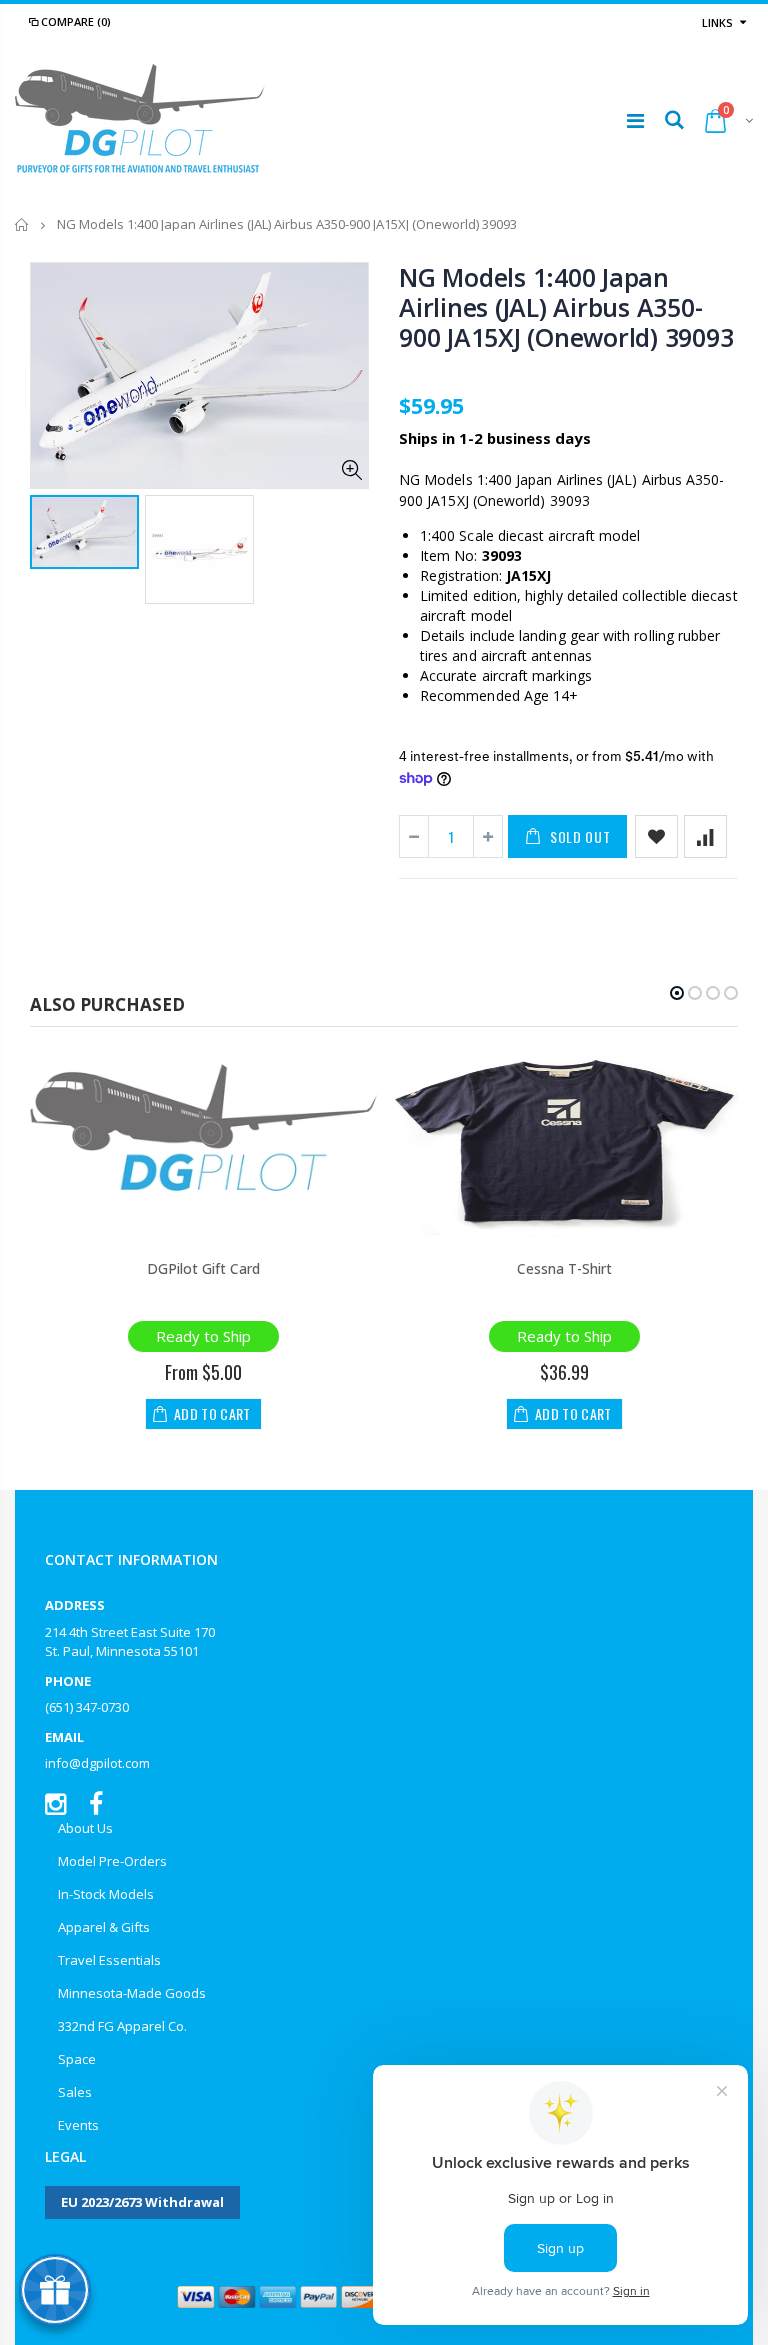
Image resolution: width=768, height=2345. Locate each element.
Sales (75, 2092)
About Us (85, 1828)
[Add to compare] (705, 836)
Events (78, 2125)
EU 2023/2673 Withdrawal (142, 2202)
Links (717, 22)
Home (22, 224)
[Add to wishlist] (656, 836)
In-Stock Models (106, 1894)
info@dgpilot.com (97, 1763)
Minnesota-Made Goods (132, 1993)
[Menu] (635, 120)
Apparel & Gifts (104, 1927)
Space (77, 2059)
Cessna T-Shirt (564, 1268)
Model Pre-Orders (112, 1861)
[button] (677, 993)
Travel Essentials (109, 1960)
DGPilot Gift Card (203, 1268)
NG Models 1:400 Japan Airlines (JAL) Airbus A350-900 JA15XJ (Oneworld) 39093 (566, 307)
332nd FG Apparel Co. (122, 2026)
